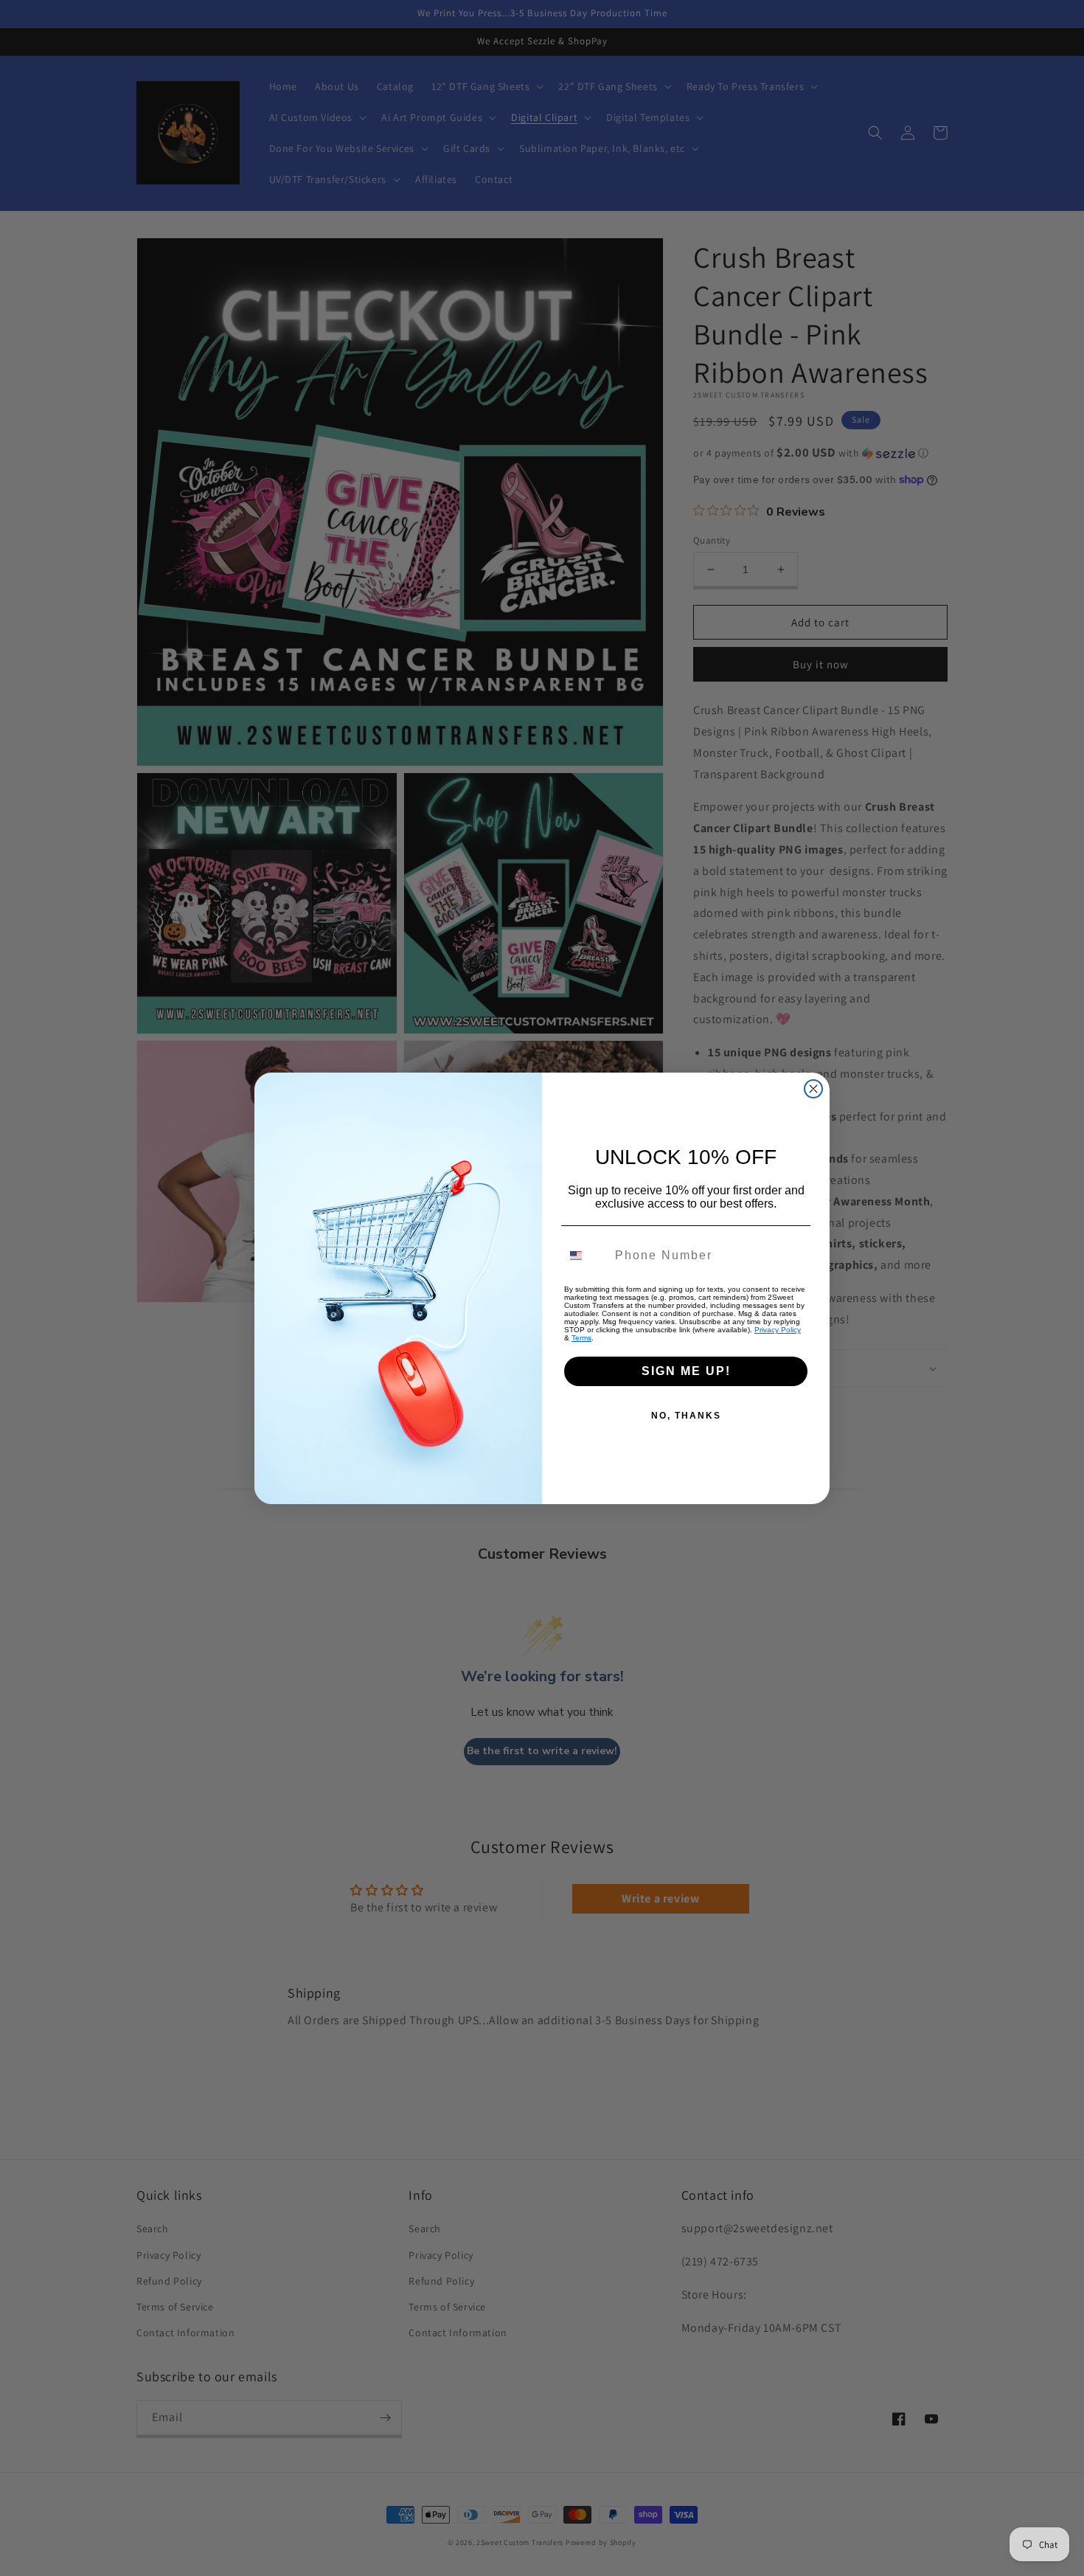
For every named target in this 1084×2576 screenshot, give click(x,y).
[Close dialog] (813, 1089)
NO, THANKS (686, 1416)
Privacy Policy (778, 1330)
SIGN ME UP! (686, 1371)
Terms (581, 1338)
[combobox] (585, 1256)
